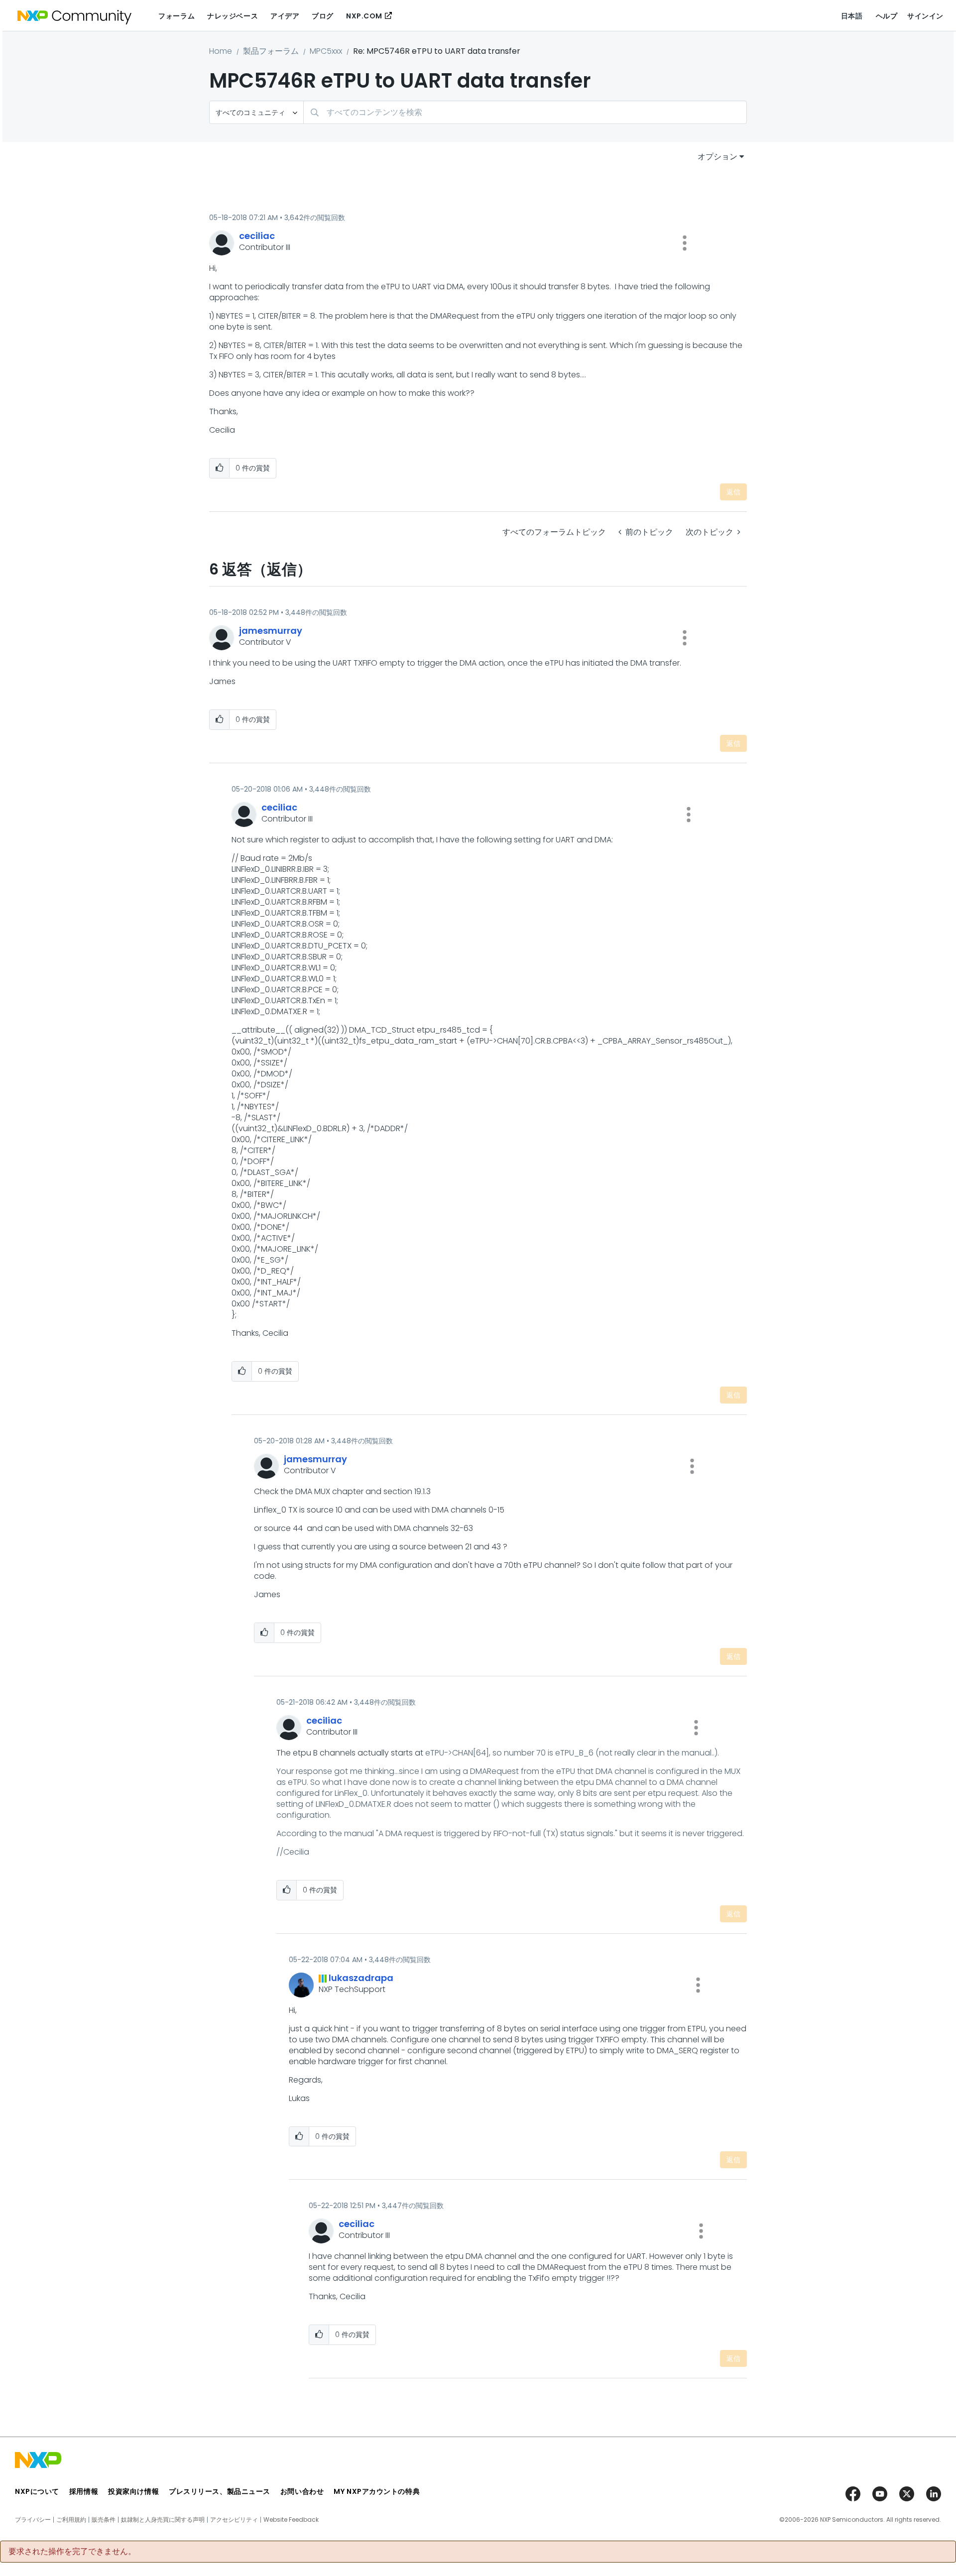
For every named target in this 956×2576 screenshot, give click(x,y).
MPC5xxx (326, 51)
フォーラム (177, 16)
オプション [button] (717, 157)
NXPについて (37, 2491)
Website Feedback (291, 2520)
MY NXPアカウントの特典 (377, 2491)
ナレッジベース (233, 16)
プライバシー (33, 2520)
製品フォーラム (271, 51)
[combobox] (525, 112)
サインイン (925, 16)
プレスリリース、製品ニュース (220, 2491)
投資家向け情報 (133, 2491)
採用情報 (84, 2491)
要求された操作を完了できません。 (72, 2552)
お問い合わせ (302, 2491)
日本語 (852, 16)
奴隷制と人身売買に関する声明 (163, 2520)
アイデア (285, 16)
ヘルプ (887, 16)
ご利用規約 (71, 2520)
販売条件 (104, 2520)
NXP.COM (364, 16)
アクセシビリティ (234, 2520)
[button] (685, 243)
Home (221, 51)
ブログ (323, 16)
